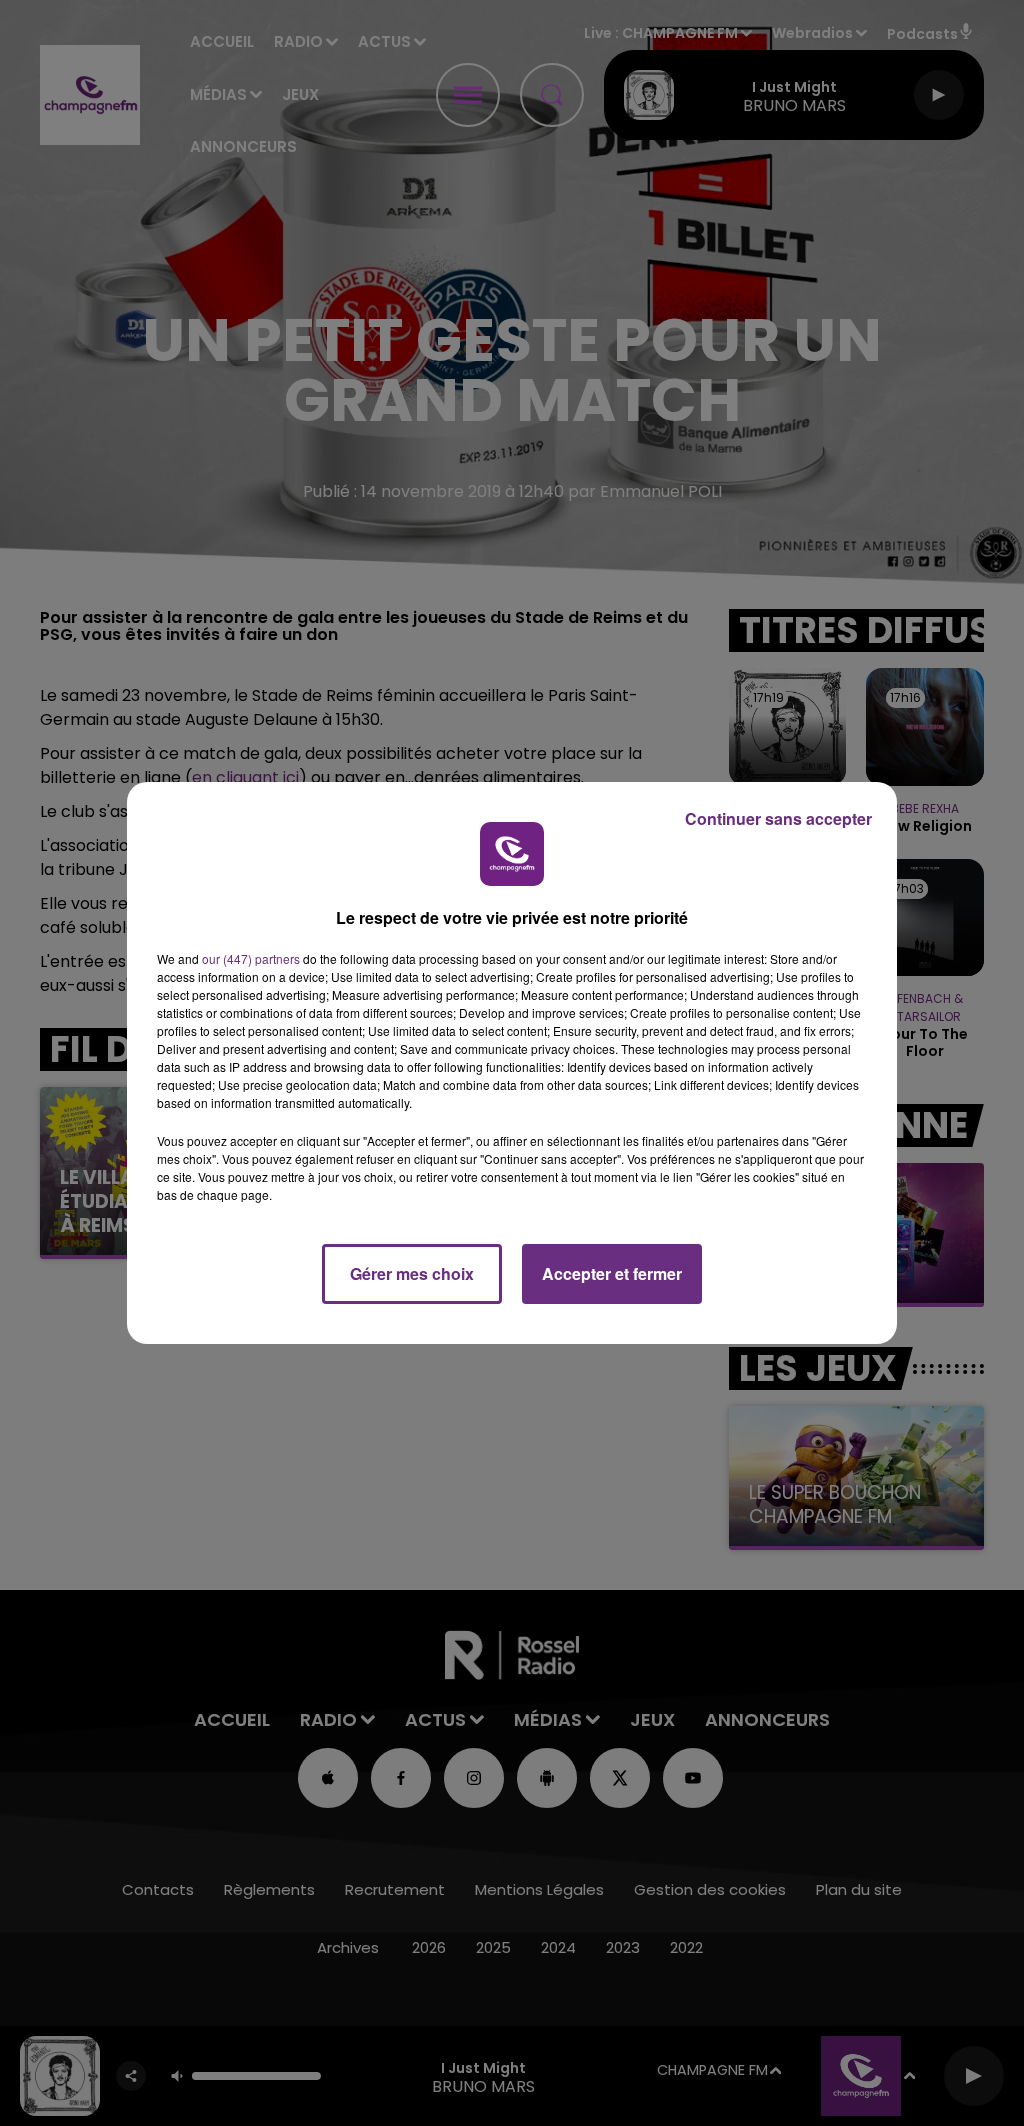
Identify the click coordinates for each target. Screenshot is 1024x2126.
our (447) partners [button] (251, 958)
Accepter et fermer (612, 1273)
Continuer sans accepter (778, 818)
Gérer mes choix (412, 1273)
